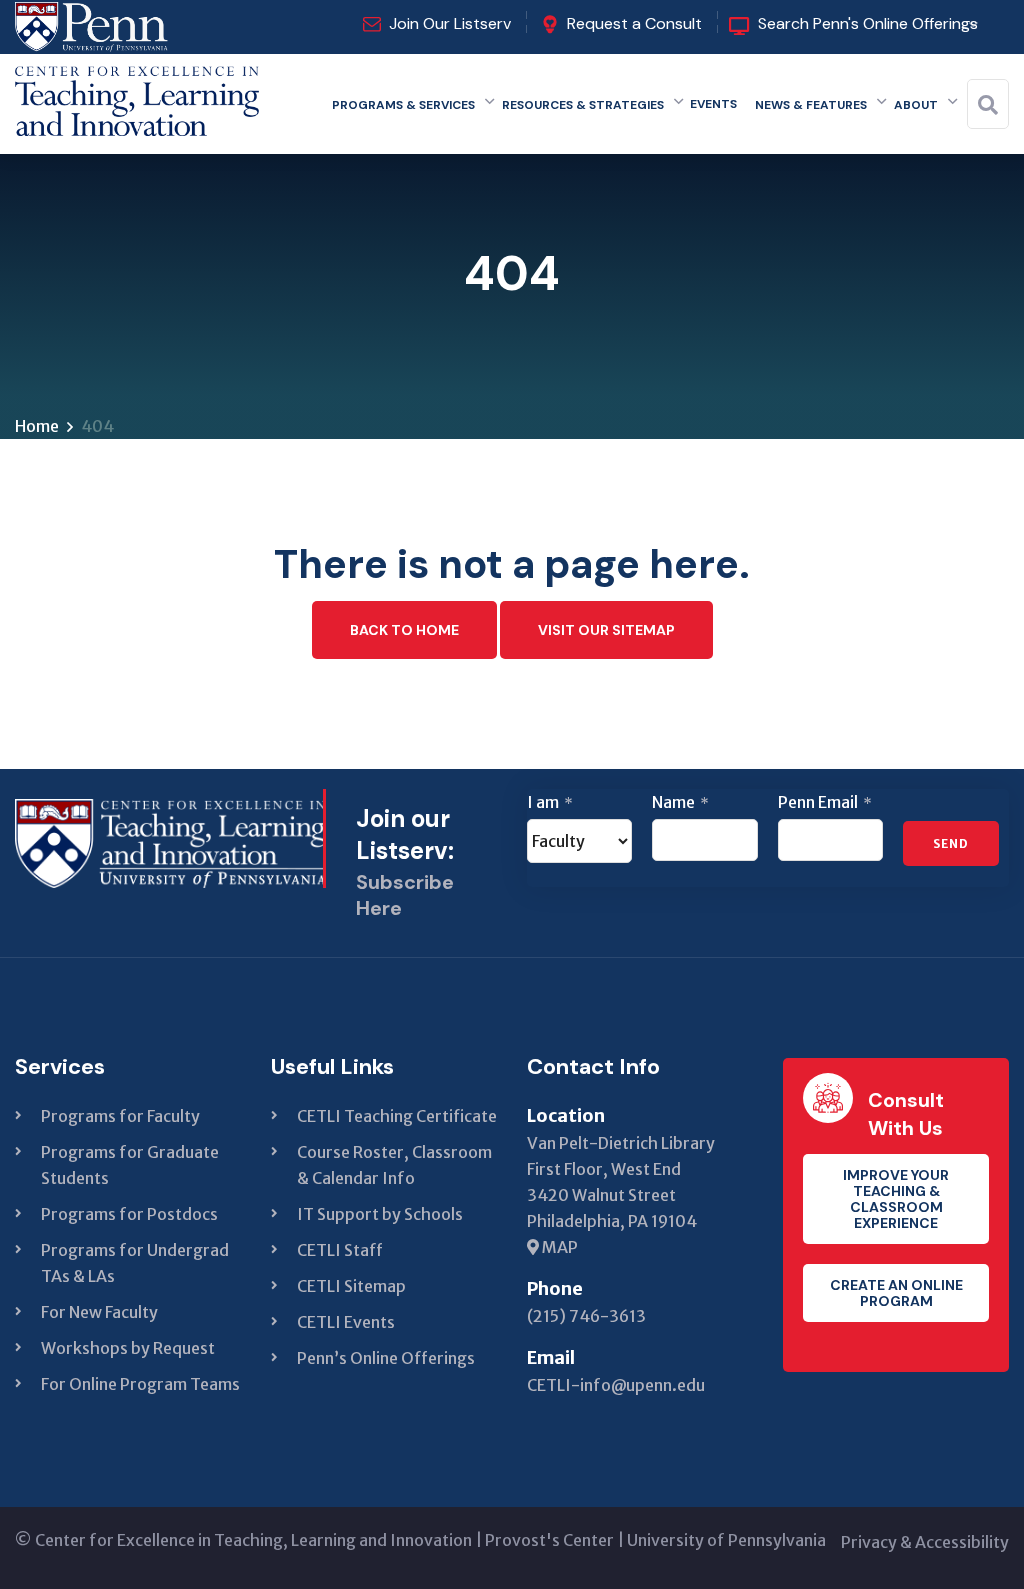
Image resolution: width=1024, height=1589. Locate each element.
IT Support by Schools (380, 1214)
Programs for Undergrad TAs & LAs (135, 1263)
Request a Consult (634, 23)
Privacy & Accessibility (925, 1542)
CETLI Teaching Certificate (397, 1116)
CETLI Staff (340, 1250)
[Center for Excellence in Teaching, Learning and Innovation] (137, 96)
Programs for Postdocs (129, 1214)
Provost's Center (549, 1540)
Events (713, 104)
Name (680, 802)
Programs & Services (403, 105)
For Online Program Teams (140, 1384)
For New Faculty (99, 1312)
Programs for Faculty (120, 1116)
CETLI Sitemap (351, 1286)
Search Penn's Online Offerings (868, 23)
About (916, 105)
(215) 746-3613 (586, 1316)
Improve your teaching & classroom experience (896, 1199)
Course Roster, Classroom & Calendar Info (394, 1165)
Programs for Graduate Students (130, 1165)
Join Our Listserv (450, 23)
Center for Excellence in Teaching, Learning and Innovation (253, 1540)
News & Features (811, 105)
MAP (558, 1247)
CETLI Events (346, 1322)
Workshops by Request (128, 1348)
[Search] (988, 105)
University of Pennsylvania (726, 1540)
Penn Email (825, 802)
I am (550, 802)
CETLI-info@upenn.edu (616, 1385)
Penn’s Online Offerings (386, 1358)
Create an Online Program (896, 1293)
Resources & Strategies (583, 105)
